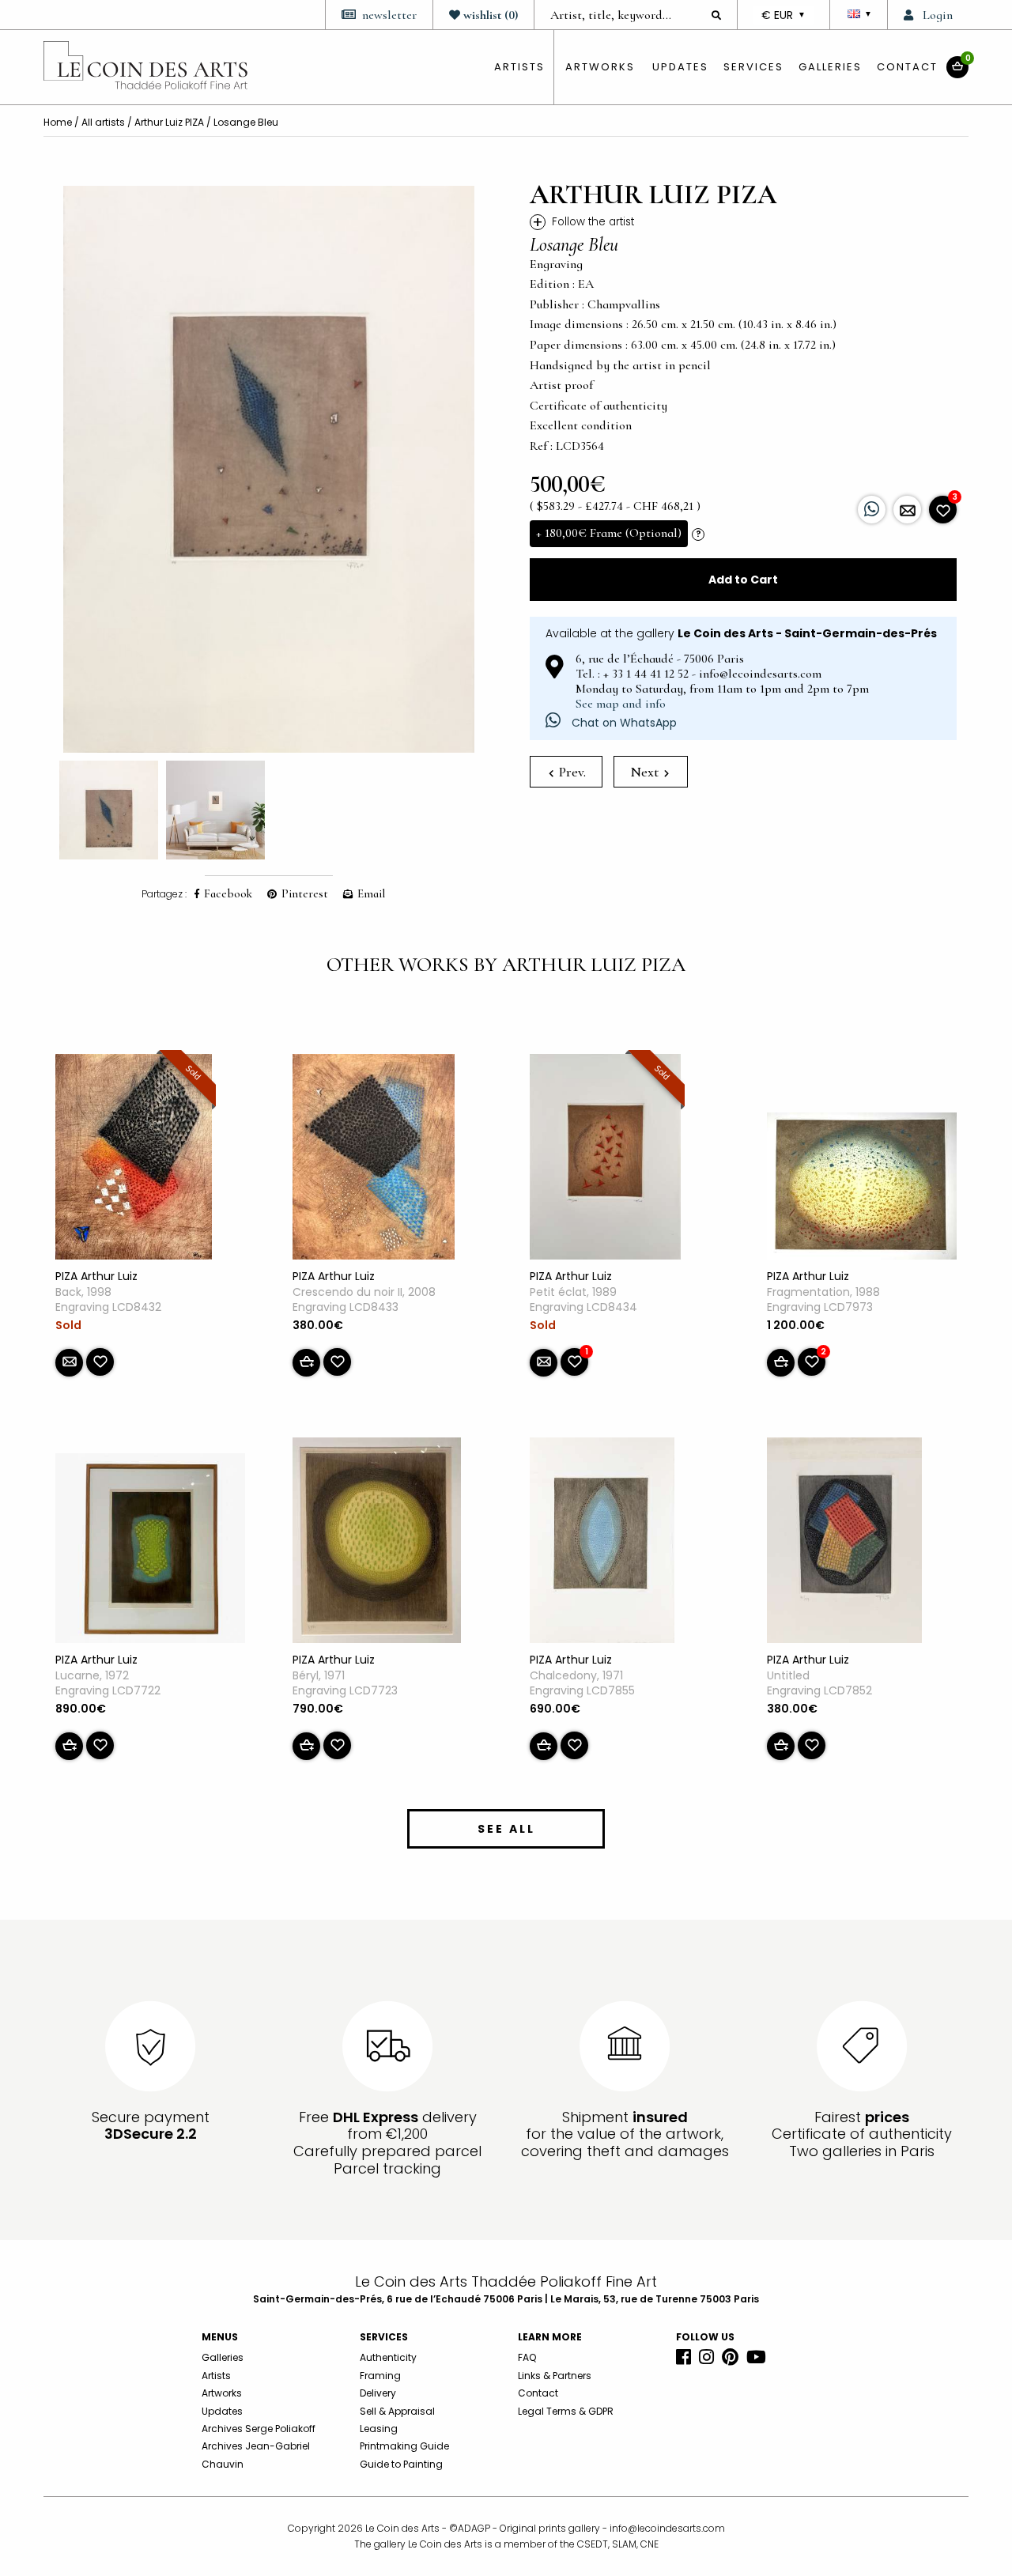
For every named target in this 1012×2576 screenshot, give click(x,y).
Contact (907, 67)
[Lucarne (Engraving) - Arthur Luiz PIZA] (150, 1551)
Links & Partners (555, 2376)
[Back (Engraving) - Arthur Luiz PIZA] (134, 1160)
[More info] (907, 510)
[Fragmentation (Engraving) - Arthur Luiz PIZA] (862, 1189)
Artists (216, 2376)
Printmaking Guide (404, 2446)
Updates (680, 67)
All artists (103, 122)
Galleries (830, 67)
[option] (269, 469)
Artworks (600, 67)
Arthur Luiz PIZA (169, 122)
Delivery (378, 2393)
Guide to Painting (401, 2464)
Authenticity (388, 2357)
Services (753, 67)
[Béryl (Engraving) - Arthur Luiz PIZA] (377, 1543)
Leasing (379, 2429)
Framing (380, 2376)
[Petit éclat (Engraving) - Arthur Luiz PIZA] (605, 1160)
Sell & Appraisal (397, 2411)
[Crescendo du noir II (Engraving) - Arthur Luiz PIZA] (374, 1160)
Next (646, 772)
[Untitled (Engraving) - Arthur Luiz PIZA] (844, 1543)
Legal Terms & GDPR (566, 2411)
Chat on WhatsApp (623, 723)
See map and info (621, 704)
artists (519, 67)
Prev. (571, 772)
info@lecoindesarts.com (667, 2528)
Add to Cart (743, 580)
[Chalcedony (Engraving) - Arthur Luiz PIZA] (602, 1543)
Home (58, 122)
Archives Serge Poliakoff (259, 2429)
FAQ (527, 2357)
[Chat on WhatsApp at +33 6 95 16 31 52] (872, 510)
